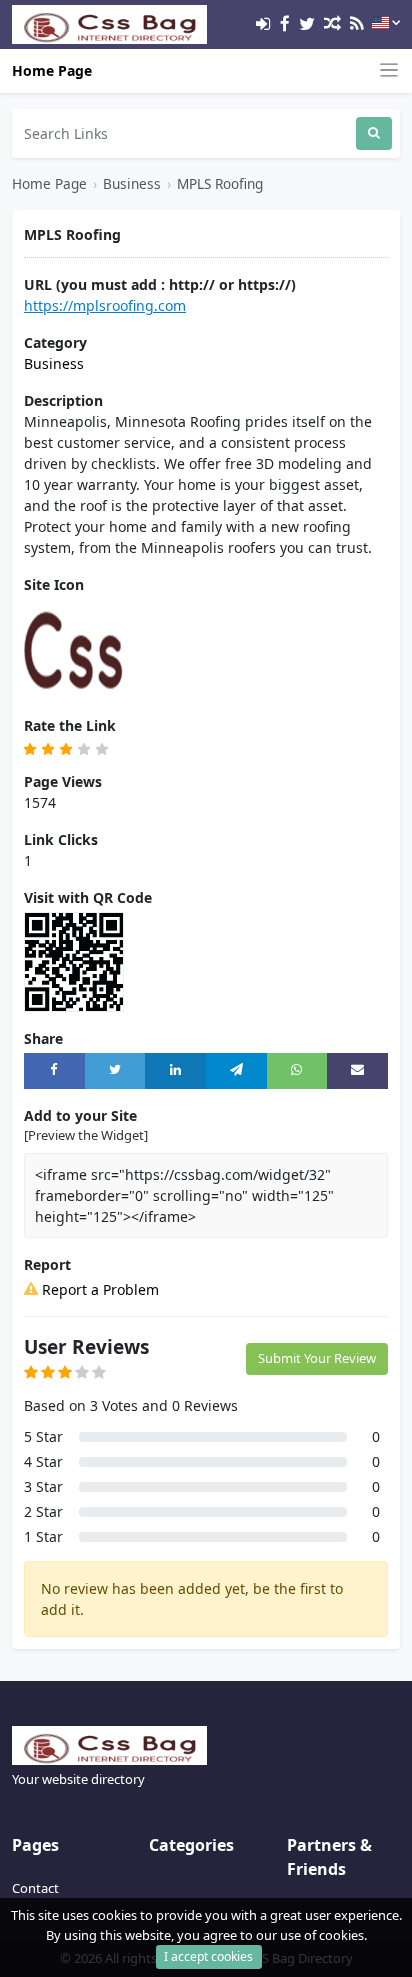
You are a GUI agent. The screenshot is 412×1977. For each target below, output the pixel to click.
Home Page (52, 70)
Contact (35, 1888)
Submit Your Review (317, 1358)
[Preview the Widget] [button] (86, 1135)
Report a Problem (98, 1289)
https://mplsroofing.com (105, 305)
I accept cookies (208, 1956)
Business (132, 183)
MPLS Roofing (220, 183)
